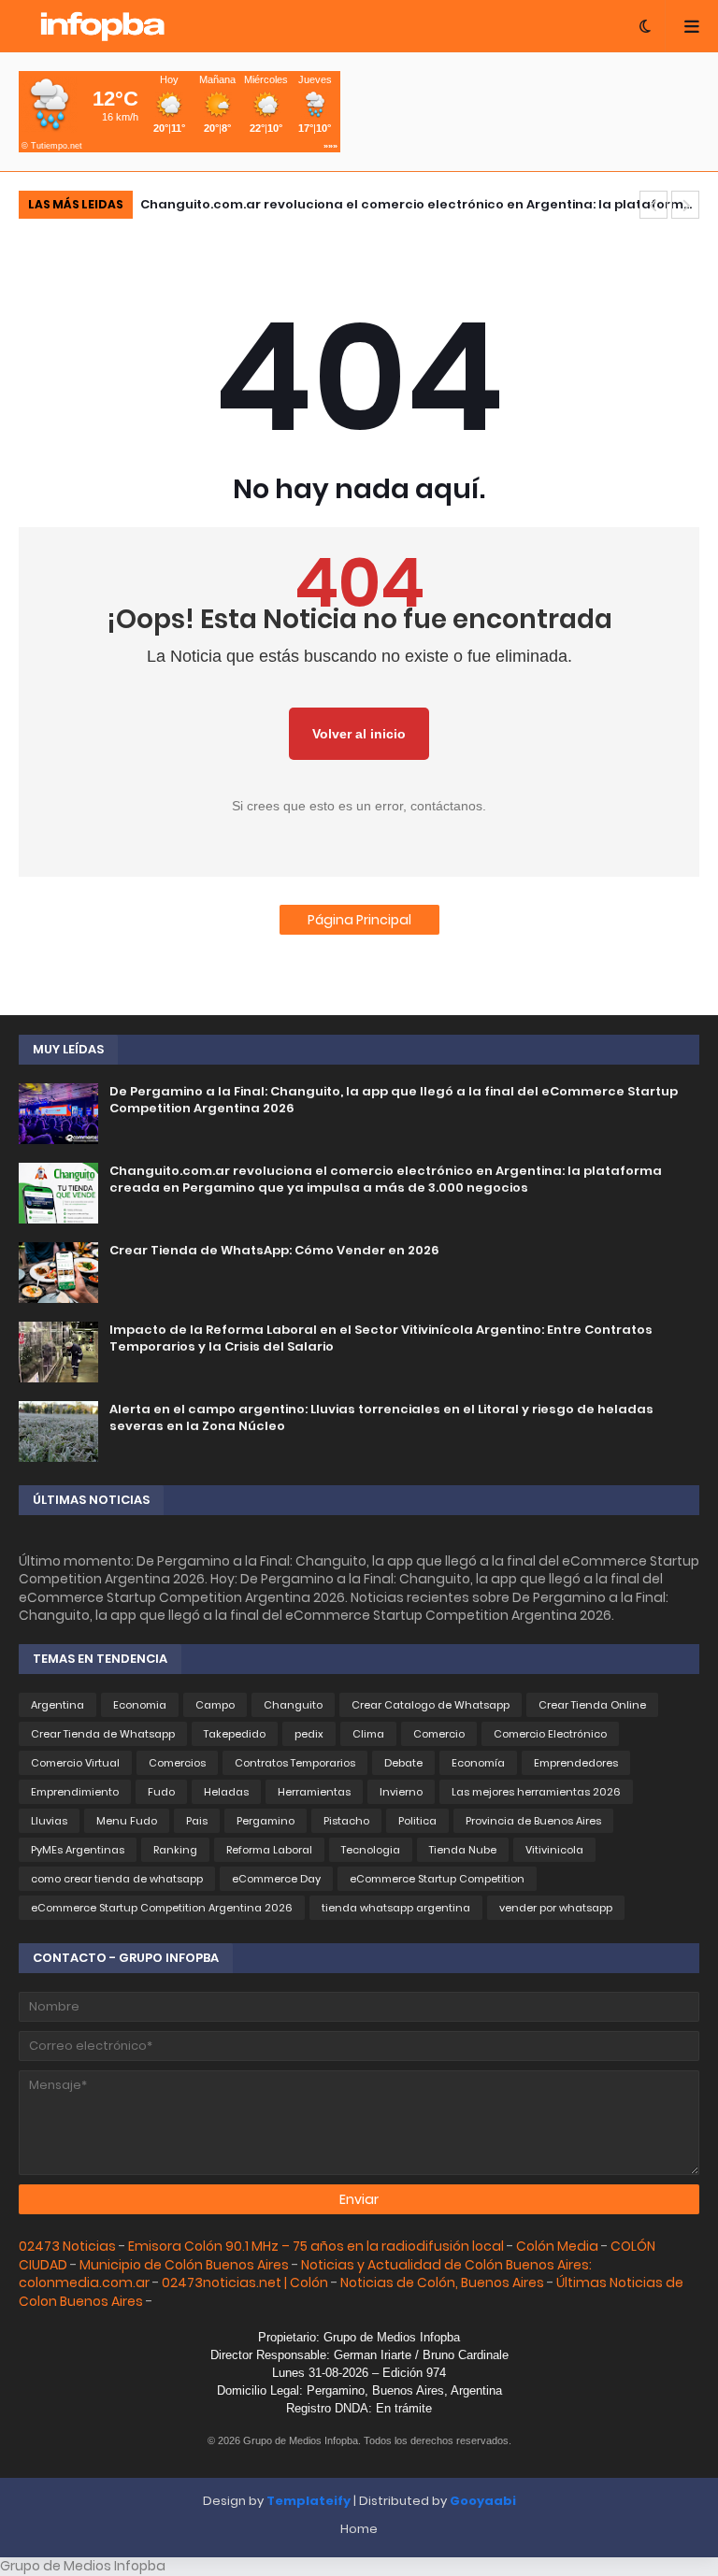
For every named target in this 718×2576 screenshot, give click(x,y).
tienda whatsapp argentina (396, 1908)
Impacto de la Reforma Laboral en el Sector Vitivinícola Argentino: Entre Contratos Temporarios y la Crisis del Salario (381, 1338)
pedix (309, 1734)
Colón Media (557, 2246)
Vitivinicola (554, 1850)
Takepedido (235, 1734)
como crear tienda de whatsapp (117, 1879)
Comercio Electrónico (550, 1734)
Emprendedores (576, 1763)
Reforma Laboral (269, 1850)
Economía (478, 1763)
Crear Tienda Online (592, 1705)
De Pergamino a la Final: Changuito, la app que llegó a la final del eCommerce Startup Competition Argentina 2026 (394, 1100)
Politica (417, 1821)
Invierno (401, 1792)
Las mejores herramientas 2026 (536, 1792)
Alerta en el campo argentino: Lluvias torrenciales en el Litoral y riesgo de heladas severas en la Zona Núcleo (381, 1418)
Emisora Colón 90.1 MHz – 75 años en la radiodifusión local (316, 2246)
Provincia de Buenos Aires (533, 1821)
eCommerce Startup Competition (437, 1879)
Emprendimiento (75, 1792)
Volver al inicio (359, 734)
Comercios (177, 1763)
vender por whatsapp (556, 1908)
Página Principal (359, 920)
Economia (140, 1705)
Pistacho (346, 1821)
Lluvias (49, 1821)
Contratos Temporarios (295, 1763)
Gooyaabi (483, 2501)
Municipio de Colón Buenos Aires (186, 2265)
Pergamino (266, 1821)
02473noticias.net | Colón (245, 2283)
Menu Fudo (127, 1821)
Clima (368, 1734)
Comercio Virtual (75, 1763)
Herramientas (314, 1792)
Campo (215, 1705)
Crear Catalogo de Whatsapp (431, 1705)
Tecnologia (371, 1850)
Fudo (161, 1792)
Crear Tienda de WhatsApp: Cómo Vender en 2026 (274, 1251)
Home (359, 2529)
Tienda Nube (463, 1850)
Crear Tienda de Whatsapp (103, 1734)
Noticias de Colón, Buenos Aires (442, 2283)
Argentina (57, 1705)
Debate (403, 1763)
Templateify (309, 2501)
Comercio (439, 1734)
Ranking (175, 1850)
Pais (197, 1821)
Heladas (226, 1792)
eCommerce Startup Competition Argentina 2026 (162, 1908)
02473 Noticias (67, 2246)
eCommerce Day (276, 1879)
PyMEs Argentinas (78, 1850)
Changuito (293, 1705)
